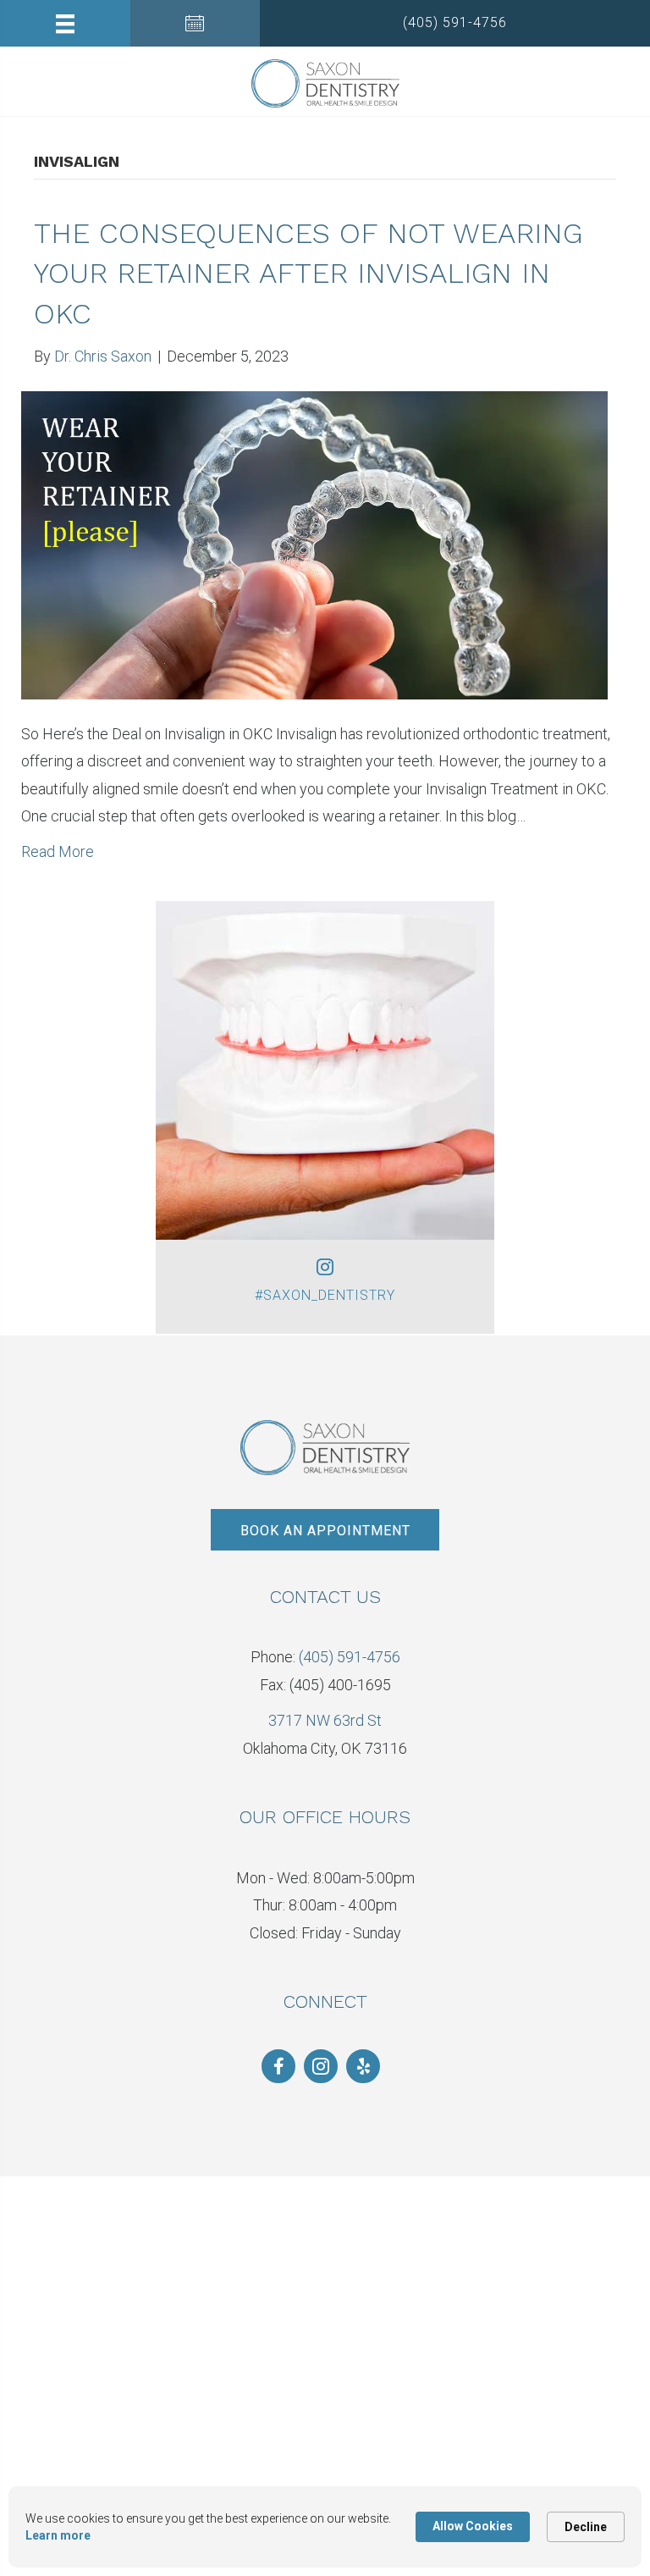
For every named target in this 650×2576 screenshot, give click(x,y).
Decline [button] (586, 2527)
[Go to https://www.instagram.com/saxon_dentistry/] (321, 2066)
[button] (455, 23)
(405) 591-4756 (350, 1657)
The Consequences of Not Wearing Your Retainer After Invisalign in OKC (308, 273)
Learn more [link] (58, 2535)
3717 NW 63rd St (325, 1720)
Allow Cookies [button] (473, 2526)
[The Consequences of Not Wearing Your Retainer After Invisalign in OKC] (314, 544)
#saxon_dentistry (325, 1295)
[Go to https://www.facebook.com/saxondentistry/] (278, 2066)
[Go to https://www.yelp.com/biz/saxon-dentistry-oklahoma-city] (363, 2066)
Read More (58, 851)
